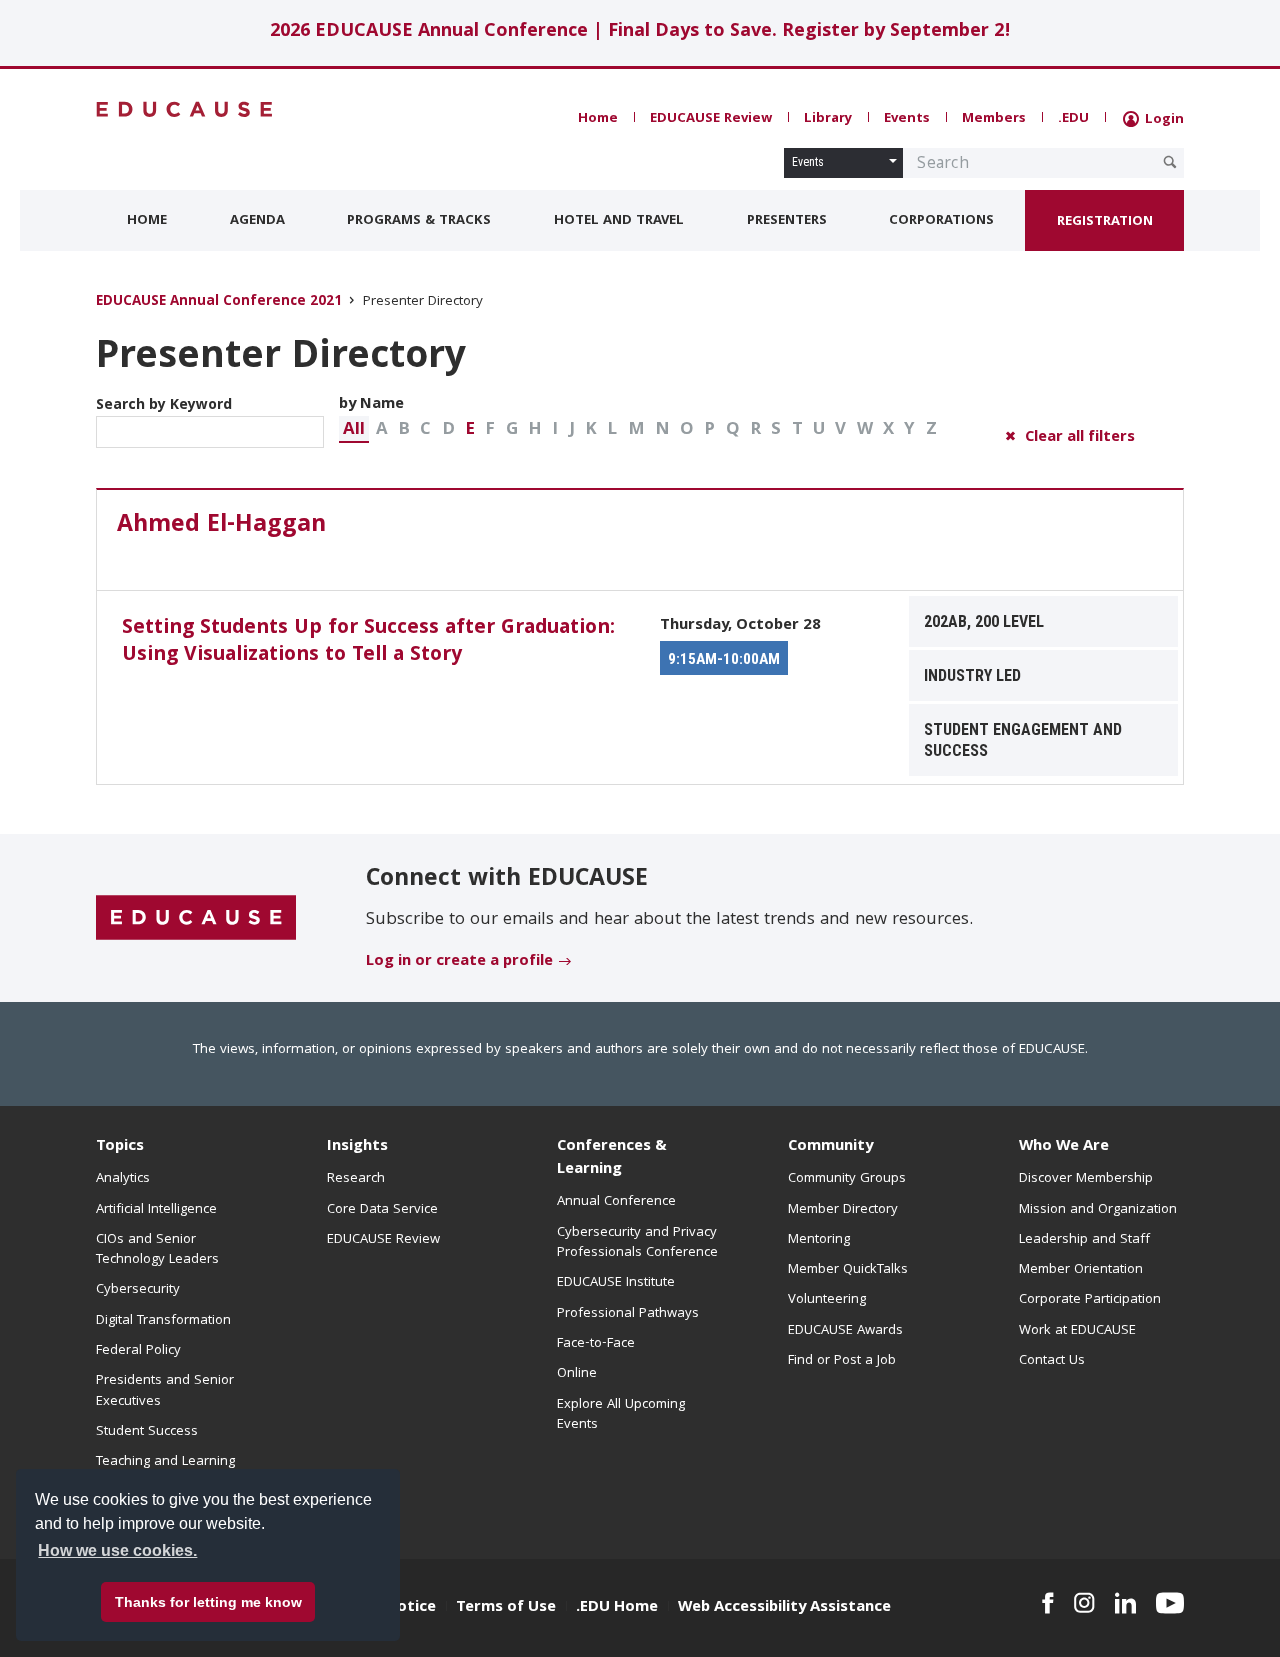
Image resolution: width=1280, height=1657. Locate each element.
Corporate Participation (1090, 1300)
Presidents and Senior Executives (165, 1391)
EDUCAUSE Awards (845, 1331)
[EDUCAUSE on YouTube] (1170, 1603)
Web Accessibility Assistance (784, 1608)
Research (356, 1179)
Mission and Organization (1098, 1210)
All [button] (354, 430)
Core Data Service (382, 1210)
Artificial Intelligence (156, 1210)
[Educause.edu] (196, 919)
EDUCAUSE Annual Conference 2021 (219, 302)
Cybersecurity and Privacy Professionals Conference (637, 1243)
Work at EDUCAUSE (1077, 1331)
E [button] (470, 430)
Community (830, 1147)
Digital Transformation (163, 1321)
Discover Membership (1086, 1179)
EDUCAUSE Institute (616, 1283)
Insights (357, 1147)
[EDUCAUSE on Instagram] (1084, 1603)
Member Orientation (1081, 1270)
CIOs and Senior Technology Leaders (157, 1250)
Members (994, 119)
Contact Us (1052, 1361)
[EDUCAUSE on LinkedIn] (1126, 1603)
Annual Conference (616, 1202)
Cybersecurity (138, 1290)
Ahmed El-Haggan (221, 526)
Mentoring (819, 1240)
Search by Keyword (164, 406)
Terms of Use (506, 1608)
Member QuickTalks (848, 1270)
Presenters (787, 221)
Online (577, 1374)
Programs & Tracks (419, 221)
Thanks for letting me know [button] (208, 1602)
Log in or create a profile (459, 962)
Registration (1105, 222)
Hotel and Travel (619, 221)
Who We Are (1064, 1147)
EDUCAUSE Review (711, 119)
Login (1162, 120)
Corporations (941, 221)
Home (598, 119)
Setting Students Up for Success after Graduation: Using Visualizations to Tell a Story (368, 642)
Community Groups (847, 1179)
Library (828, 119)
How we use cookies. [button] (117, 1550)
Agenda (257, 221)
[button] (354, 429)
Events (907, 119)
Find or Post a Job (842, 1361)
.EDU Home (617, 1608)
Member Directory (843, 1210)
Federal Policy (138, 1351)
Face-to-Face (596, 1344)
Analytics (123, 1179)
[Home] (185, 109)
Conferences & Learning (612, 1158)
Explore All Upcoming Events (621, 1415)
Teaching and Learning (165, 1462)
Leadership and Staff (1084, 1240)
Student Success (147, 1432)
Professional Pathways (628, 1314)
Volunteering (827, 1300)
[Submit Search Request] (1170, 162)
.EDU (1073, 119)
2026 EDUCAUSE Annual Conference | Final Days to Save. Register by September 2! (640, 32)
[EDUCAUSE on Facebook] (1047, 1603)
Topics (120, 1147)
